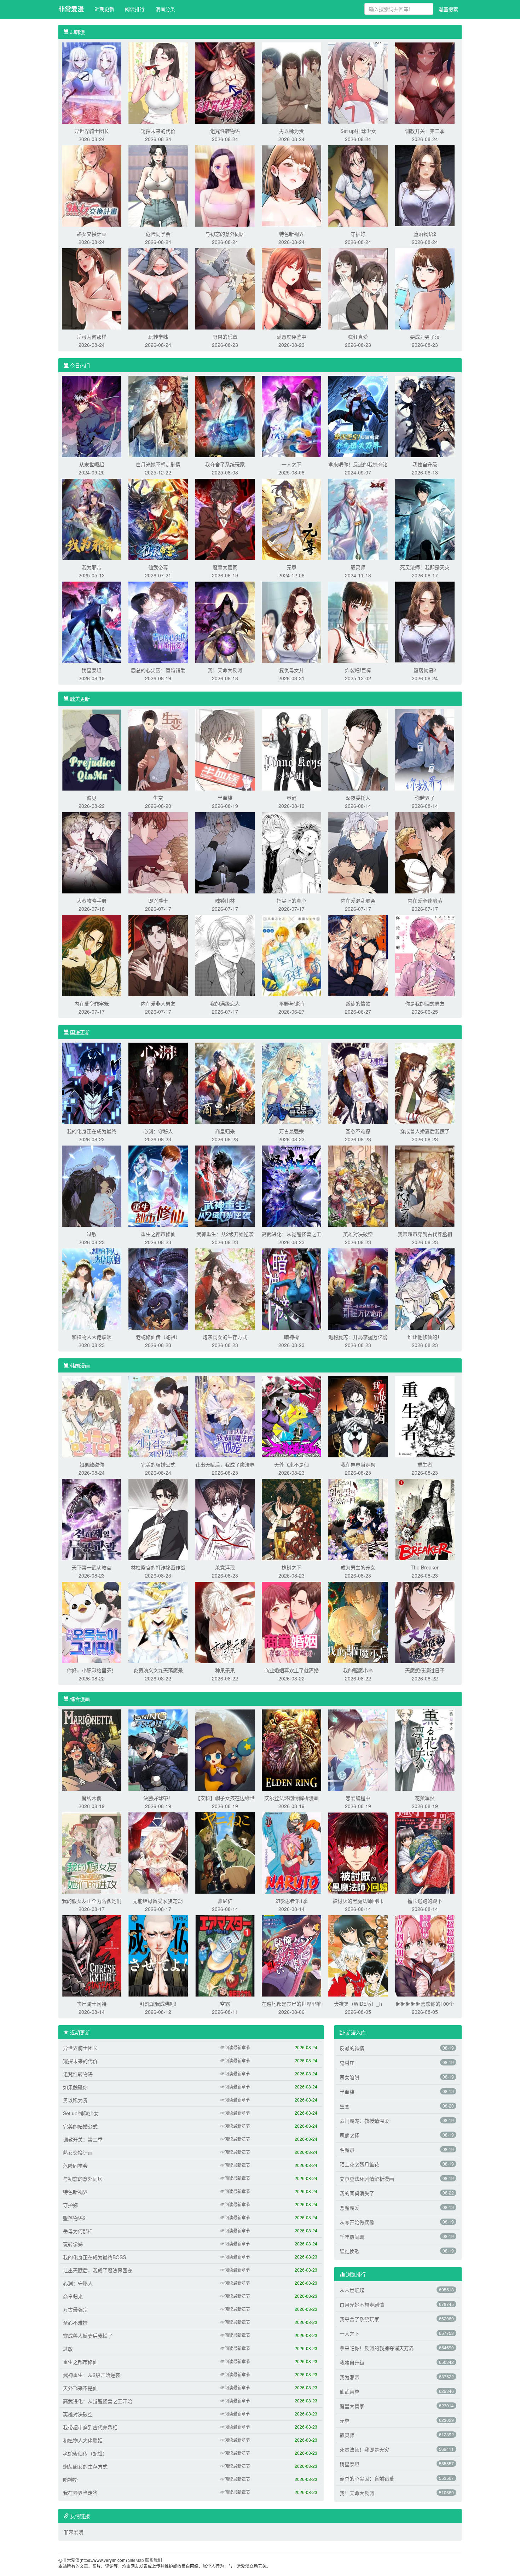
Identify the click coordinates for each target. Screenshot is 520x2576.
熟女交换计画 (92, 234)
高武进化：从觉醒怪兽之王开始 (98, 2401)
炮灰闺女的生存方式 (225, 1337)
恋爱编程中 (358, 1798)
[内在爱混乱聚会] (358, 852)
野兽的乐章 (225, 337)
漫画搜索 (448, 9)
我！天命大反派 (225, 670)
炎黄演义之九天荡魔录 (158, 1670)
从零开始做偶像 (357, 2222)
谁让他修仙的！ (425, 1337)
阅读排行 (135, 9)
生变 (158, 798)
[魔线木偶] (92, 1749)
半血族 (225, 798)
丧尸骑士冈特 (92, 2004)
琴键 (291, 798)
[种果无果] (225, 1622)
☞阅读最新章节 (235, 2047)
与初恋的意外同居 (225, 234)
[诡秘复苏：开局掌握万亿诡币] (358, 1288)
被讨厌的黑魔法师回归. (358, 1901)
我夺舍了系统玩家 (225, 464)
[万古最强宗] (291, 1083)
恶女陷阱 (349, 2077)
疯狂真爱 (358, 337)
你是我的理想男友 (425, 1003)
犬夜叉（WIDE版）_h (358, 2004)
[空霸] (225, 1955)
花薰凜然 (425, 1798)
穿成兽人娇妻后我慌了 (425, 1131)
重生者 (425, 1464)
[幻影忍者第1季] (291, 1852)
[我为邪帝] (92, 519)
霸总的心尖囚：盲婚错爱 (158, 670)
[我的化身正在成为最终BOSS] (92, 1083)
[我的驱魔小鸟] (358, 1622)
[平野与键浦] (291, 955)
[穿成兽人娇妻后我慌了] (425, 1083)
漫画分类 (165, 9)
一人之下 (291, 464)
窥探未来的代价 (158, 131)
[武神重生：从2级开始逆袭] (225, 1185)
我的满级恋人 (225, 1003)
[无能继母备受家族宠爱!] (158, 1852)
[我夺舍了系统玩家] (225, 416)
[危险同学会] (158, 185)
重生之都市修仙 (158, 1234)
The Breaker (425, 1567)
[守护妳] (358, 185)
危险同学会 (158, 234)
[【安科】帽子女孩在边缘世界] (225, 1749)
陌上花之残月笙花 (359, 2164)
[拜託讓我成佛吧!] (158, 1955)
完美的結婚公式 (158, 1464)
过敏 (92, 1234)
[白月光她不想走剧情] (158, 416)
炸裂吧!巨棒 (358, 670)
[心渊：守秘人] (158, 1083)
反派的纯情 (352, 2048)
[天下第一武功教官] (92, 1519)
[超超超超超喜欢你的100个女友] (425, 1955)
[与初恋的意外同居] (225, 185)
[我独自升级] (425, 416)
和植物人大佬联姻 (92, 1337)
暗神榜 (291, 1337)
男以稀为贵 (291, 131)
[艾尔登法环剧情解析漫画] (291, 1749)
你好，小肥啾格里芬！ (92, 1670)
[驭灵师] (358, 519)
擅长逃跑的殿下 (425, 1901)
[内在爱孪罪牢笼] (92, 955)
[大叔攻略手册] (92, 852)
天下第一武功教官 (92, 1567)
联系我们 (154, 2560)
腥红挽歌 (349, 2251)
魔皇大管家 (225, 567)
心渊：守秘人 (158, 1131)
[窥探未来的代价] (158, 82)
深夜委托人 (358, 798)
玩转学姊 (158, 337)
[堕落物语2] (425, 185)
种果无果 (225, 1670)
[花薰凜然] (425, 1749)
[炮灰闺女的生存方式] (225, 1288)
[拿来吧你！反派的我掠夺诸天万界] (358, 416)
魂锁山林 (225, 901)
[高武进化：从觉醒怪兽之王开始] (291, 1185)
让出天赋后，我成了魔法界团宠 (98, 2270)
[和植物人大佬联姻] (92, 1288)
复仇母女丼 (291, 670)
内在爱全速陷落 (425, 901)
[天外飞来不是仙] (291, 1416)
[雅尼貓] (225, 1852)
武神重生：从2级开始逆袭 (225, 1234)
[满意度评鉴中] (291, 288)
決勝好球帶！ (158, 1798)
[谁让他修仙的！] (425, 1288)
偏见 (92, 798)
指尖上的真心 (291, 901)
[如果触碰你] (92, 1416)
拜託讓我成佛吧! (158, 2004)
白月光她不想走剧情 (158, 464)
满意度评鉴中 (291, 337)
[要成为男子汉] (425, 288)
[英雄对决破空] (358, 1185)
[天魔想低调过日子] (425, 1622)
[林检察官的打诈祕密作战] (158, 1519)
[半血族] (225, 749)
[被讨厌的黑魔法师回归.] (358, 1852)
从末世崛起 (92, 464)
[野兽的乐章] (225, 288)
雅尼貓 (225, 1901)
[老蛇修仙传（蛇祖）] (158, 1288)
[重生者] (425, 1416)
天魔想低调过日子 (425, 1670)
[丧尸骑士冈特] (92, 1955)
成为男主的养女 (358, 1567)
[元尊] (291, 519)
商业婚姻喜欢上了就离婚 (291, 1670)
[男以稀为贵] (291, 82)
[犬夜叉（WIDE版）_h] (358, 1955)
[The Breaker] (425, 1519)
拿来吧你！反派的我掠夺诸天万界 (377, 2348)
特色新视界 (291, 234)
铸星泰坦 (92, 670)
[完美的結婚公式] (158, 1416)
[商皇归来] (225, 1083)
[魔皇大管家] (225, 519)
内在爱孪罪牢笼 (92, 1003)
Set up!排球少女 (358, 131)
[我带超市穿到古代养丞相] (425, 1185)
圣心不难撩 (358, 1131)
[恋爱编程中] (358, 1749)
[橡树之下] (291, 1519)
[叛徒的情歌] (358, 955)
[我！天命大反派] (225, 622)
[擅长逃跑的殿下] (425, 1852)
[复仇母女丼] (291, 622)
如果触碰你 (92, 1464)
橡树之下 (291, 1567)
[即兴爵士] (158, 852)
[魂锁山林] (225, 852)
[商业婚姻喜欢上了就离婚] (291, 1622)
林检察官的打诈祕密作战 (158, 1567)
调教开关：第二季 (425, 131)
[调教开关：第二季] (425, 82)
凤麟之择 (349, 2135)
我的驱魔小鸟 (358, 1670)
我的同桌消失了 (357, 2193)
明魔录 (347, 2150)
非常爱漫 (71, 9)
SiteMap (136, 2560)
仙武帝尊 (158, 567)
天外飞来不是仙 (291, 1464)
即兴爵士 (158, 901)
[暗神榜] (291, 1288)
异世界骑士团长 (92, 131)
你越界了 (425, 798)
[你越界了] (425, 749)
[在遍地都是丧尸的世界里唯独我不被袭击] (291, 1955)
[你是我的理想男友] (425, 955)
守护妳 (358, 234)
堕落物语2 (425, 234)
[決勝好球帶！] (158, 1749)
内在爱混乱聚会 (358, 901)
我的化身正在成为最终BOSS (94, 2257)
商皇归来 (225, 1131)
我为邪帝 (92, 567)
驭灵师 (358, 567)
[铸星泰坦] (92, 622)
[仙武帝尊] (158, 519)
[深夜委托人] (358, 749)
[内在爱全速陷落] (425, 852)
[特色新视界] (291, 185)
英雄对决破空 (358, 1234)
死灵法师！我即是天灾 (425, 567)
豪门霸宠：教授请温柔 (364, 2121)
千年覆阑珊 (352, 2237)
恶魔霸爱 (349, 2208)
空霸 (225, 2004)
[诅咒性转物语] (225, 82)
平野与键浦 (291, 1003)
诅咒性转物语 (225, 131)
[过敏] (92, 1185)
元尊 (291, 567)
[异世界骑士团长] (92, 82)
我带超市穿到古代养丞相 (425, 1234)
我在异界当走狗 (358, 1464)
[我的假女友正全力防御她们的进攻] (92, 1852)
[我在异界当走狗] (358, 1416)
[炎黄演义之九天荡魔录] (158, 1622)
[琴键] (291, 749)
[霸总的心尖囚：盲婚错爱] (158, 622)
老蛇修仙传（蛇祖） (158, 1337)
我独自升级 (425, 464)
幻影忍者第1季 (291, 1901)
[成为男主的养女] (358, 1519)
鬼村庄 (347, 2063)
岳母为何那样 (92, 337)
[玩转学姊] (158, 288)
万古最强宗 (291, 1131)
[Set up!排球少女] (358, 82)
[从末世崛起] (92, 416)
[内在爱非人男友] (158, 955)
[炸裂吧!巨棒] (358, 622)
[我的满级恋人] (225, 955)
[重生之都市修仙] (158, 1185)
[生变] (158, 749)
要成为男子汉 (425, 337)
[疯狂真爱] (358, 288)
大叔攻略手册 (92, 901)
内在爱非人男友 (158, 1003)
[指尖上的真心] (291, 852)
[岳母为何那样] (92, 288)
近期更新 (104, 9)
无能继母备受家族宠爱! (158, 1901)
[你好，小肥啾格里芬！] (92, 1622)
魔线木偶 (92, 1798)
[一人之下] (291, 416)
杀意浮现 (225, 1567)
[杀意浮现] (225, 1519)
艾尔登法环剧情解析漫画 (291, 1798)
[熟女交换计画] (92, 185)
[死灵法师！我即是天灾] (425, 519)
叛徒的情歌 (358, 1003)
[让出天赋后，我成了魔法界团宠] (225, 1416)
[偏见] (92, 749)
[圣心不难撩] (358, 1083)
